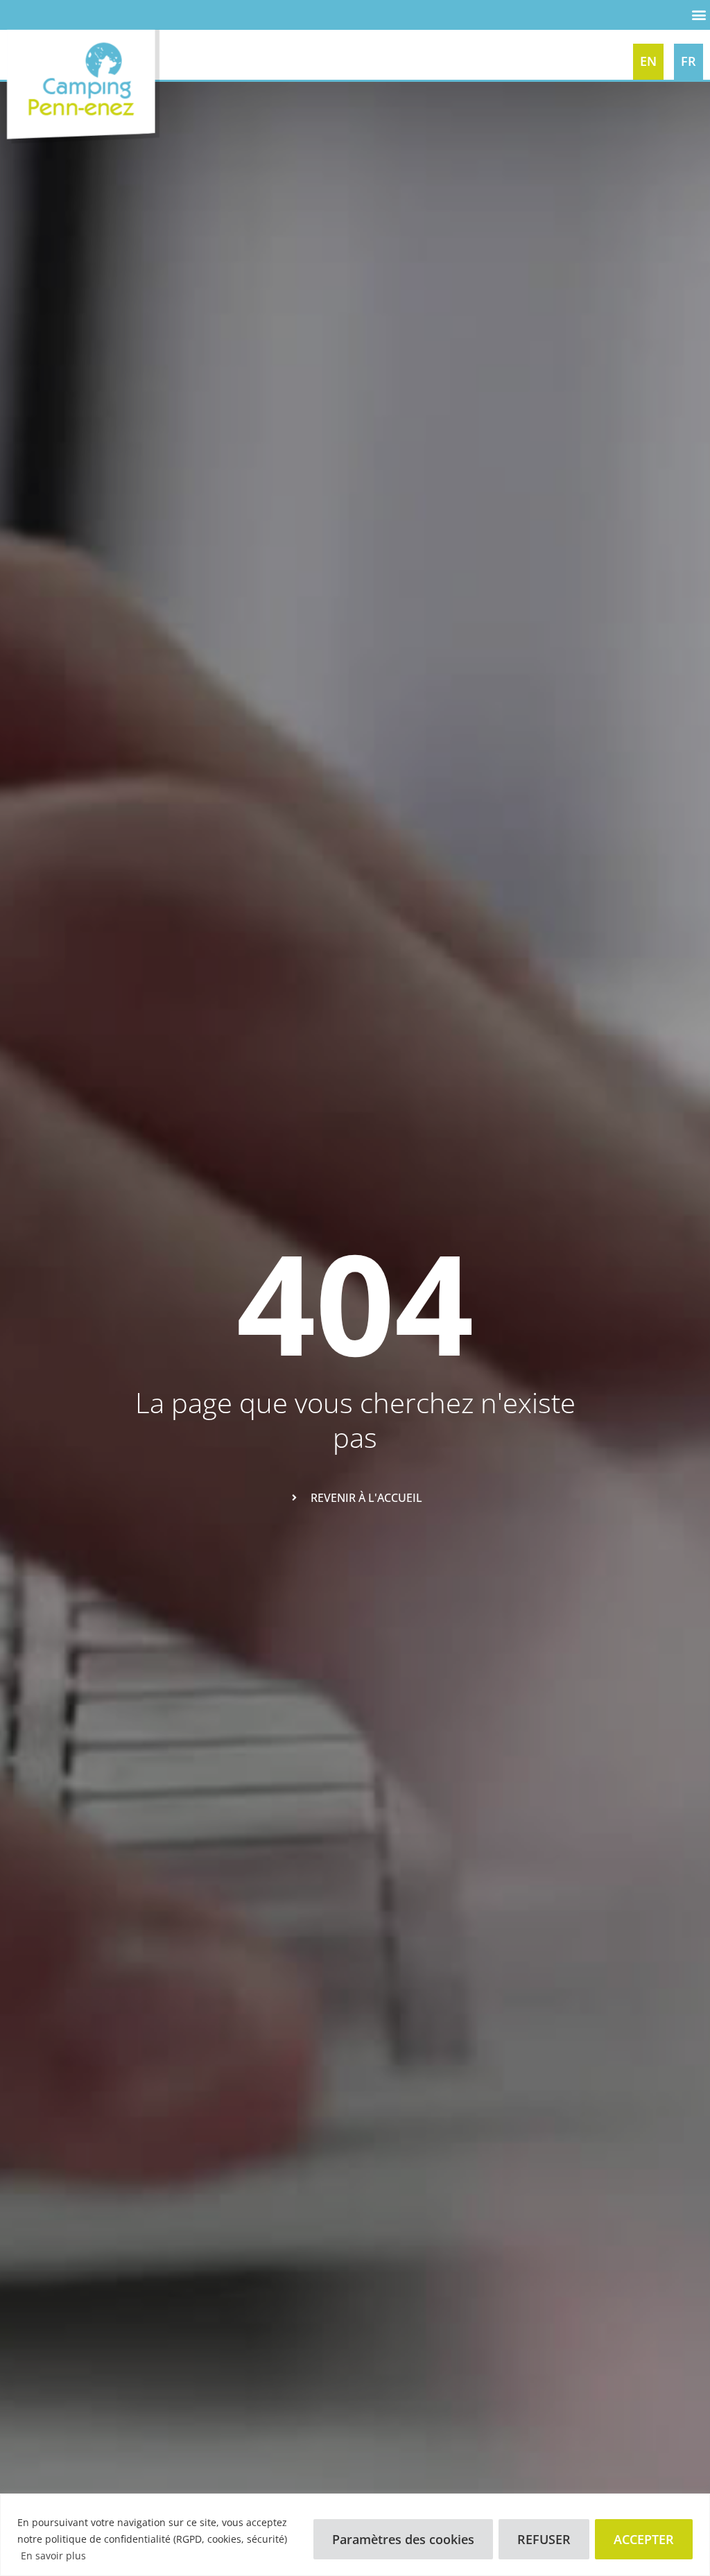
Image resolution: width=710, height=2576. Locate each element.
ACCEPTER (644, 2539)
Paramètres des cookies (403, 2539)
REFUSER (544, 2539)
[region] (355, 2535)
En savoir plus (53, 2556)
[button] (699, 11)
